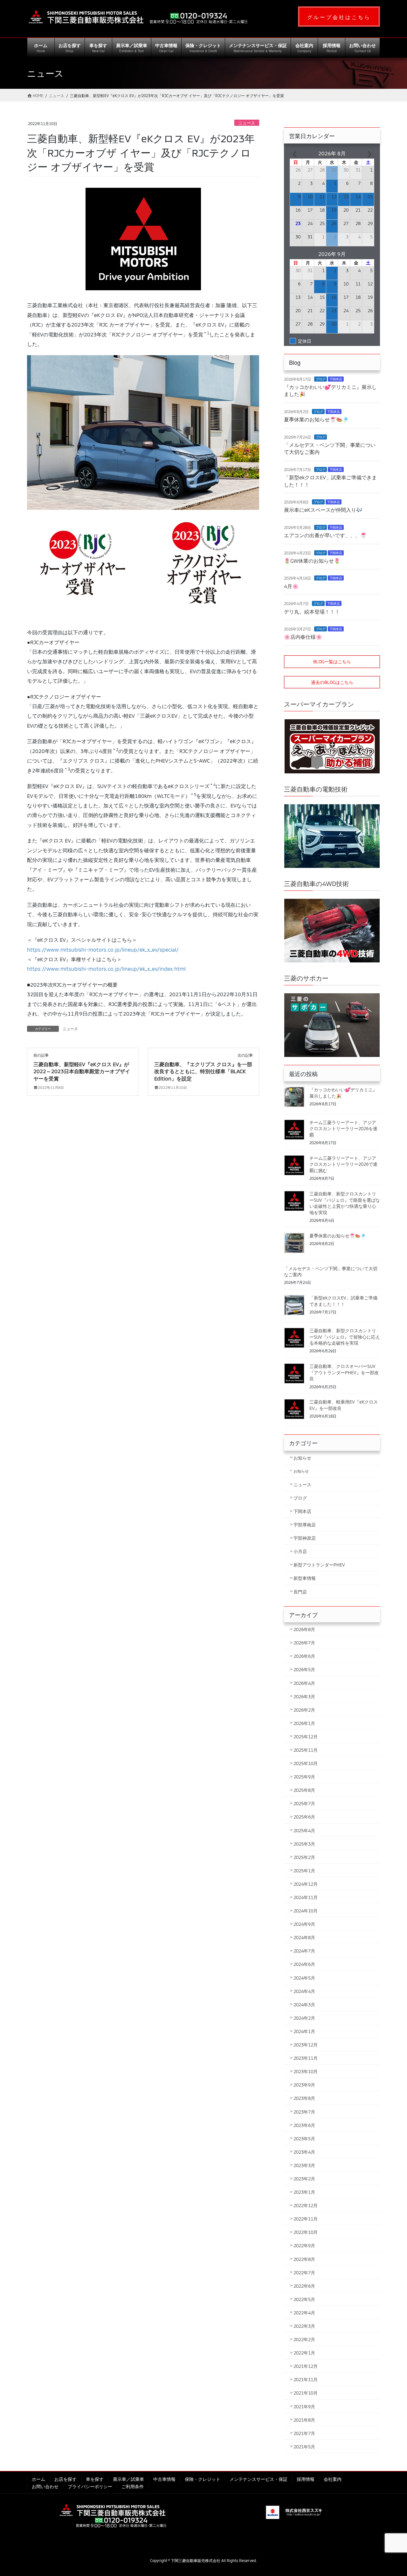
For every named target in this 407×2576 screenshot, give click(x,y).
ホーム (38, 2479)
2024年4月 (304, 1991)
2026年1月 (304, 1723)
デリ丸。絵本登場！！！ (312, 612)
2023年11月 (306, 2058)
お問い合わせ (45, 2486)
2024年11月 (306, 1897)
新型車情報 (305, 1578)
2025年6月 (304, 1817)
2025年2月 (304, 1857)
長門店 (300, 1592)
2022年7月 (304, 2273)
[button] (339, 17)
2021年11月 (306, 2379)
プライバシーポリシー (90, 2486)
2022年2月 (304, 2339)
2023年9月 (304, 2085)
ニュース (247, 123)
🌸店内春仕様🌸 (303, 637)
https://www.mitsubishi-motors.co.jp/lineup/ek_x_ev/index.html (106, 969)
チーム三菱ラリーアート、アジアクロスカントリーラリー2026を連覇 (343, 1129)
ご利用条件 (133, 2486)
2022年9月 (304, 2245)
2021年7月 (304, 2433)
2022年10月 (306, 2232)
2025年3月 (304, 1844)
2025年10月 (306, 1763)
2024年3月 (304, 2005)
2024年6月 (304, 1964)
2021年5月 (304, 2447)
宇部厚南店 (305, 1525)
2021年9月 (304, 2407)
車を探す (95, 2479)
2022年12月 (306, 2205)
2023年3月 (304, 2165)
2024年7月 (304, 1951)
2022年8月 (304, 2259)
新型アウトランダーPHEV (319, 1565)
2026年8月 (304, 1629)
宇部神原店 (305, 1538)
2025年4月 (304, 1830)
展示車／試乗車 (128, 2479)
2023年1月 (304, 2192)
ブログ (321, 379)
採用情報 (306, 2479)
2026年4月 (304, 1683)
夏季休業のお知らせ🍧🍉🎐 (316, 419)
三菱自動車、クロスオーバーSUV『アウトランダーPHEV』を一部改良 (344, 1372)
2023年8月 (304, 2098)
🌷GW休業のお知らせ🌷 (312, 561)
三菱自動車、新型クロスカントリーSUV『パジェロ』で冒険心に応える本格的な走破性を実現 (345, 1337)
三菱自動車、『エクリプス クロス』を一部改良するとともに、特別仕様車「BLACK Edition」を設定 (203, 1071)
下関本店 (336, 379)
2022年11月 (306, 2219)
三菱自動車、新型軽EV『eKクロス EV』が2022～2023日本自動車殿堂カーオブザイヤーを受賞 (82, 1071)
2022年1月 (304, 2353)
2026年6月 (304, 1656)
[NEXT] (368, 153)
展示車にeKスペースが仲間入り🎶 (323, 510)
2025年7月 (304, 1803)
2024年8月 (304, 1937)
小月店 (300, 1551)
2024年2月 (304, 2018)
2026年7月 (304, 1643)
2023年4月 (304, 2152)
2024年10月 (306, 1911)
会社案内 (333, 2479)
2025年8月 (304, 1790)
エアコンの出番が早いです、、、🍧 (325, 535)
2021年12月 (306, 2366)
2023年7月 (304, 2112)
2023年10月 (306, 2071)
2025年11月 (306, 1750)
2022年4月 (304, 2313)
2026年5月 (304, 1669)
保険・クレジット (203, 2479)
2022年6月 (304, 2286)
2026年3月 (304, 1696)
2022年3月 (304, 2326)
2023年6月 (304, 2125)
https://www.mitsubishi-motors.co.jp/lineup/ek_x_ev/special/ (103, 950)
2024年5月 (304, 1978)
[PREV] (296, 153)
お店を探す (66, 2479)
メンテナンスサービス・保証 (259, 2479)
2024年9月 (304, 1924)
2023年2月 (304, 2179)
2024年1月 (304, 2031)
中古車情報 (164, 2479)
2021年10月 (306, 2393)
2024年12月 (306, 1884)
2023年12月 (306, 2045)
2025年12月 (306, 1737)
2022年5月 (304, 2299)
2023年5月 (304, 2139)
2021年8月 (304, 2420)
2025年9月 (304, 1777)
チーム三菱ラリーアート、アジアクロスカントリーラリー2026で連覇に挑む (343, 1164)
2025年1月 (304, 1871)
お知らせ (302, 1458)
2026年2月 (304, 1710)
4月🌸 (291, 586)
